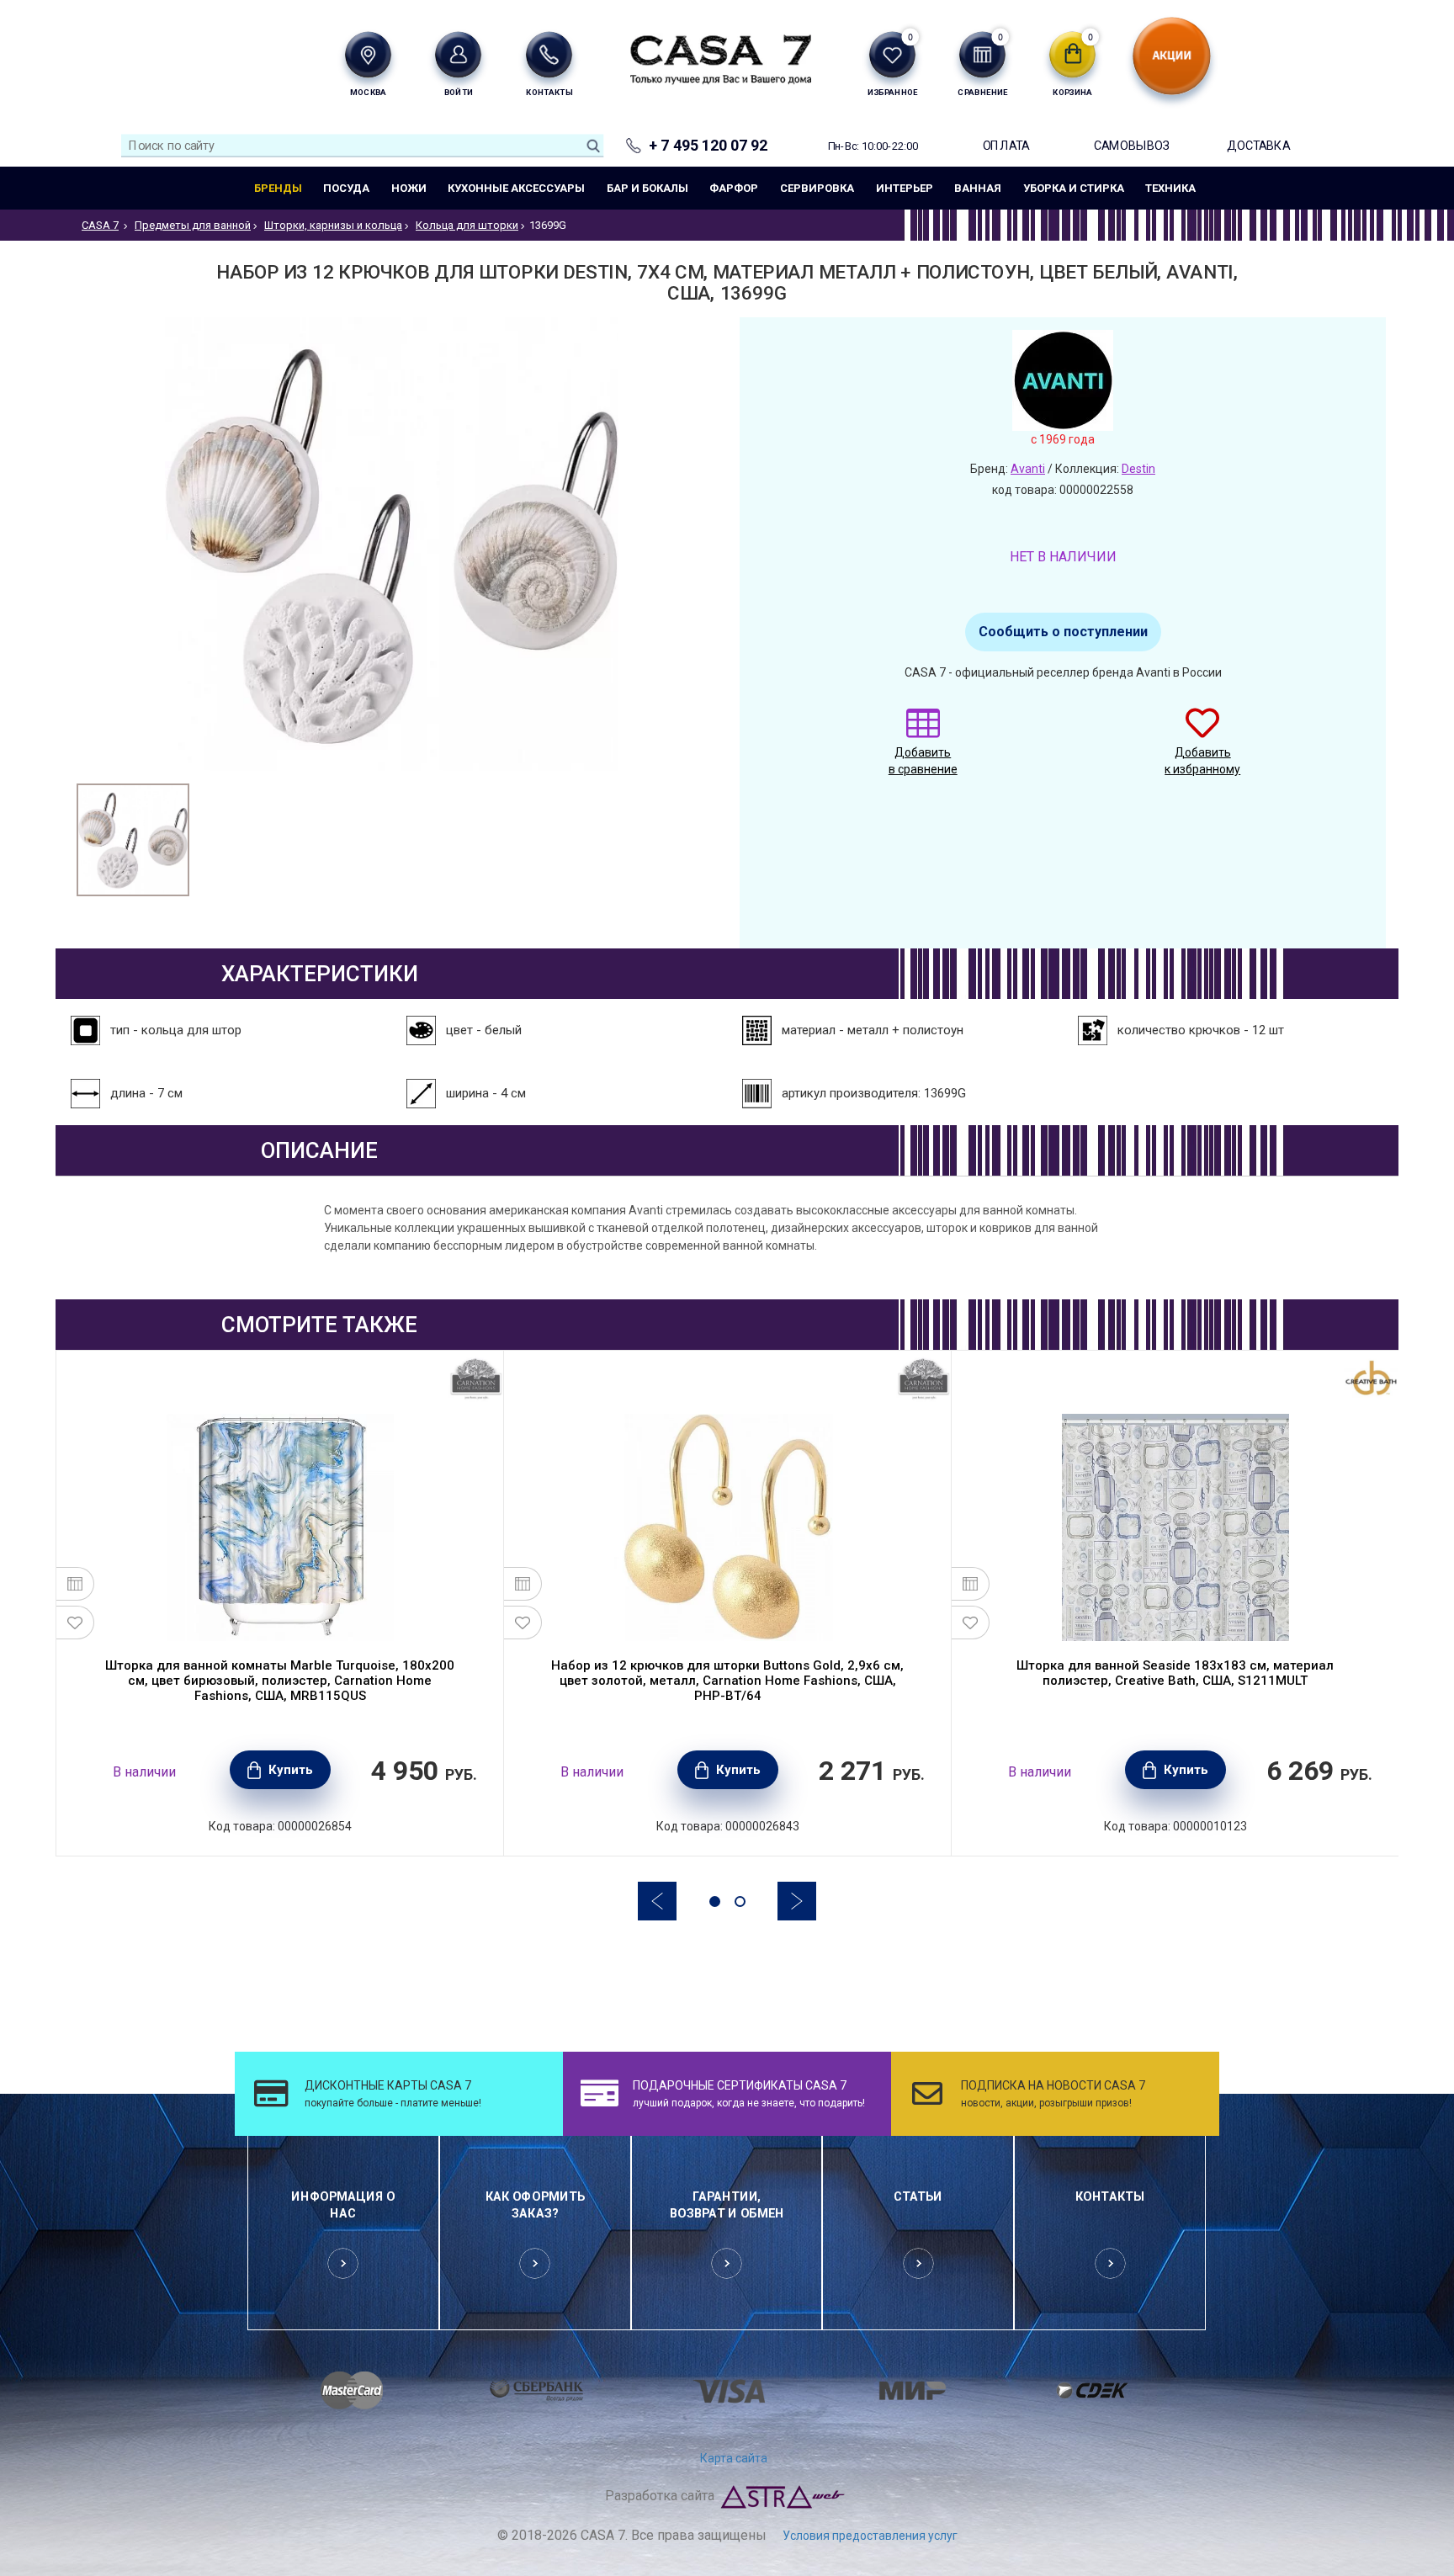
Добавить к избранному (1202, 761)
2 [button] (740, 1901)
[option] (133, 840)
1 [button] (715, 1901)
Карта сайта (734, 2458)
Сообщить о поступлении (1063, 632)
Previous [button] (657, 1901)
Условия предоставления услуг (870, 2536)
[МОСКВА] (368, 54)
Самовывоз (1132, 145)
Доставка (1258, 145)
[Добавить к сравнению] (75, 1584)
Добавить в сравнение (923, 761)
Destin (1138, 469)
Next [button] (797, 1901)
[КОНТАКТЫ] (549, 54)
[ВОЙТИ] (458, 54)
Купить (291, 1770)
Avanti (1028, 469)
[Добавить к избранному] (75, 1623)
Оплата (1006, 145)
